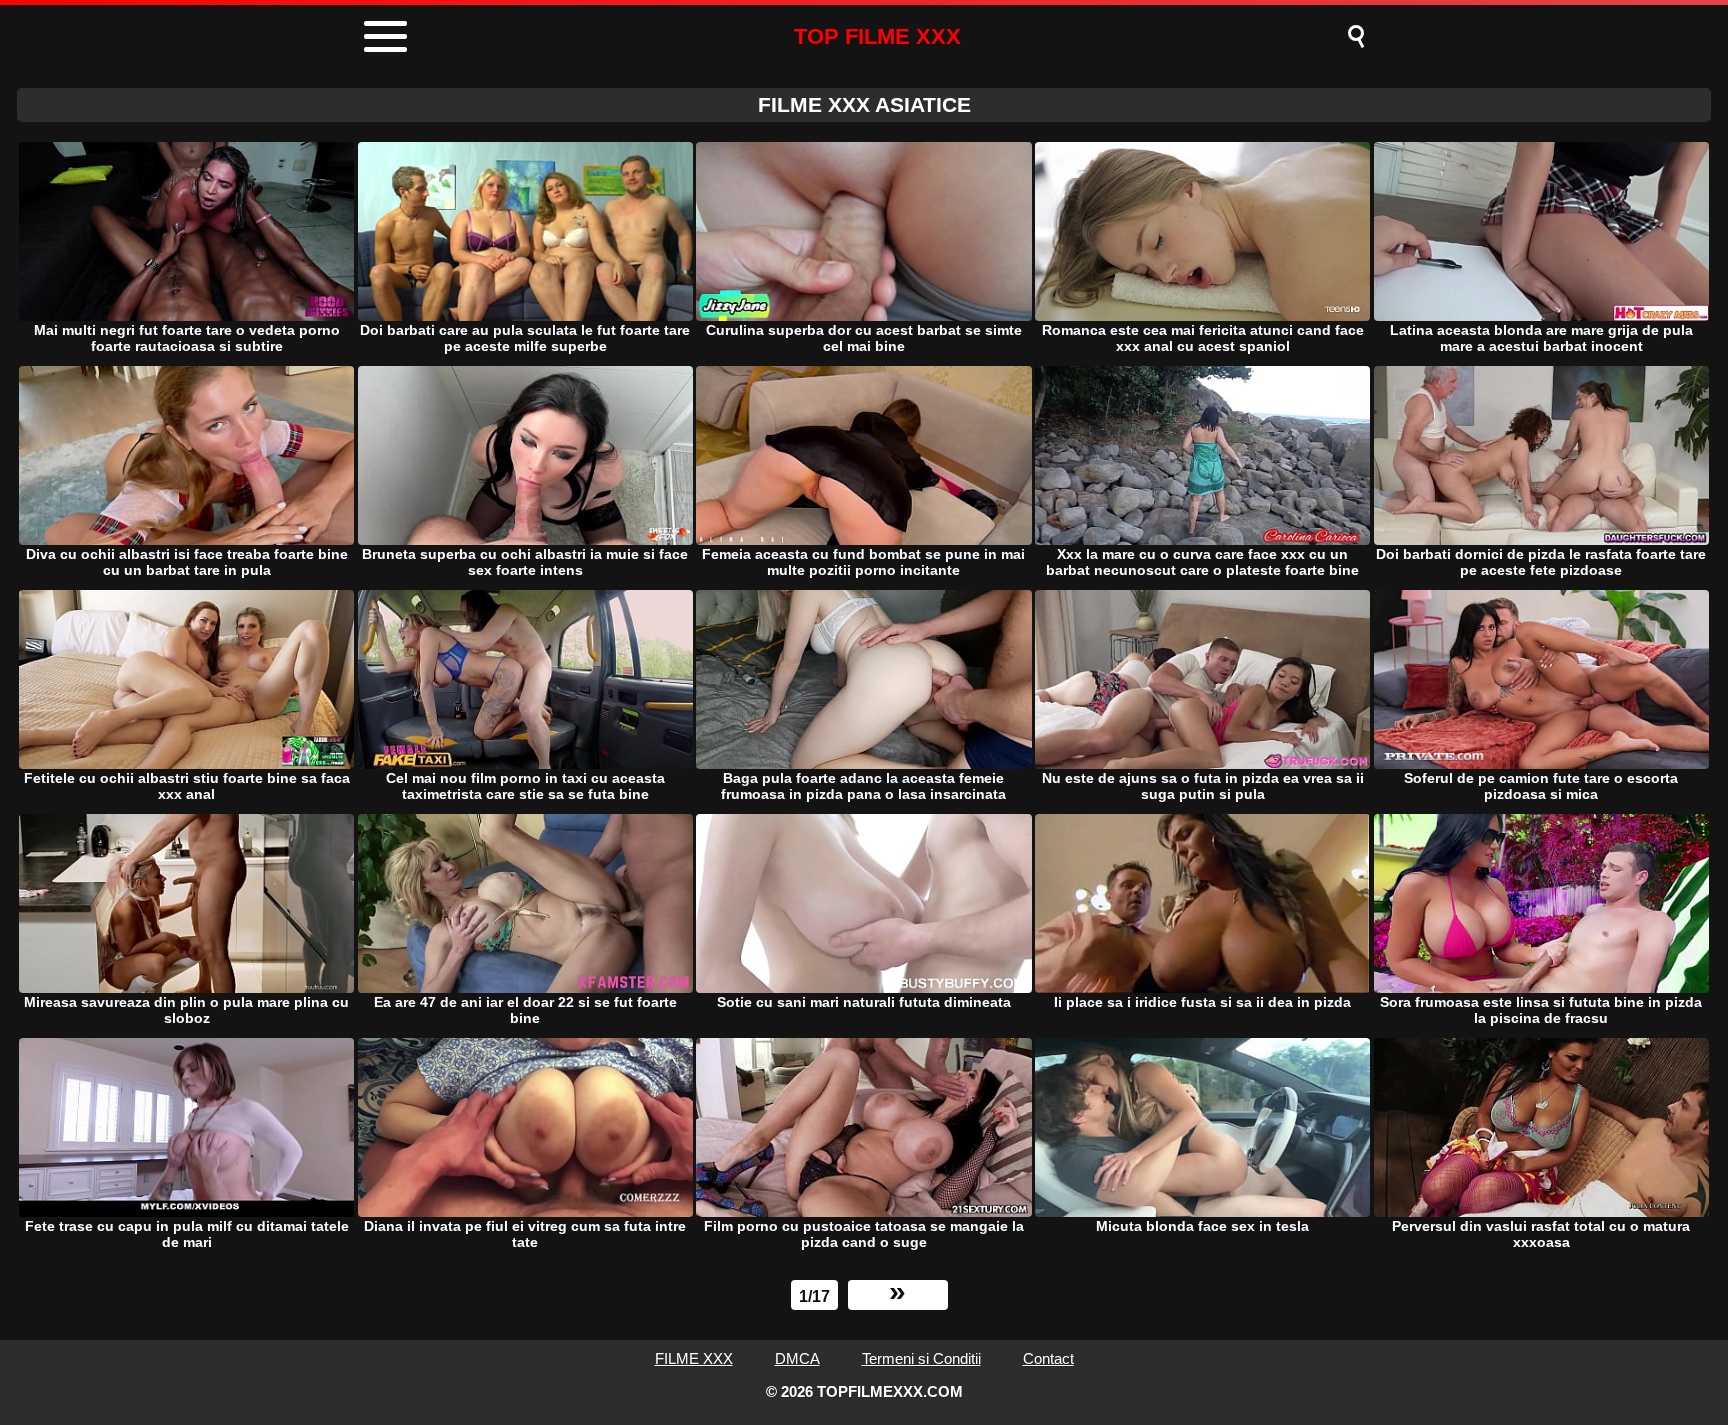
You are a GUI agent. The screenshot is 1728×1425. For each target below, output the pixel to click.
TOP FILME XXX (877, 36)
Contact (1048, 1358)
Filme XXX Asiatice (864, 104)
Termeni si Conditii (921, 1358)
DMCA (797, 1358)
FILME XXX (694, 1358)
